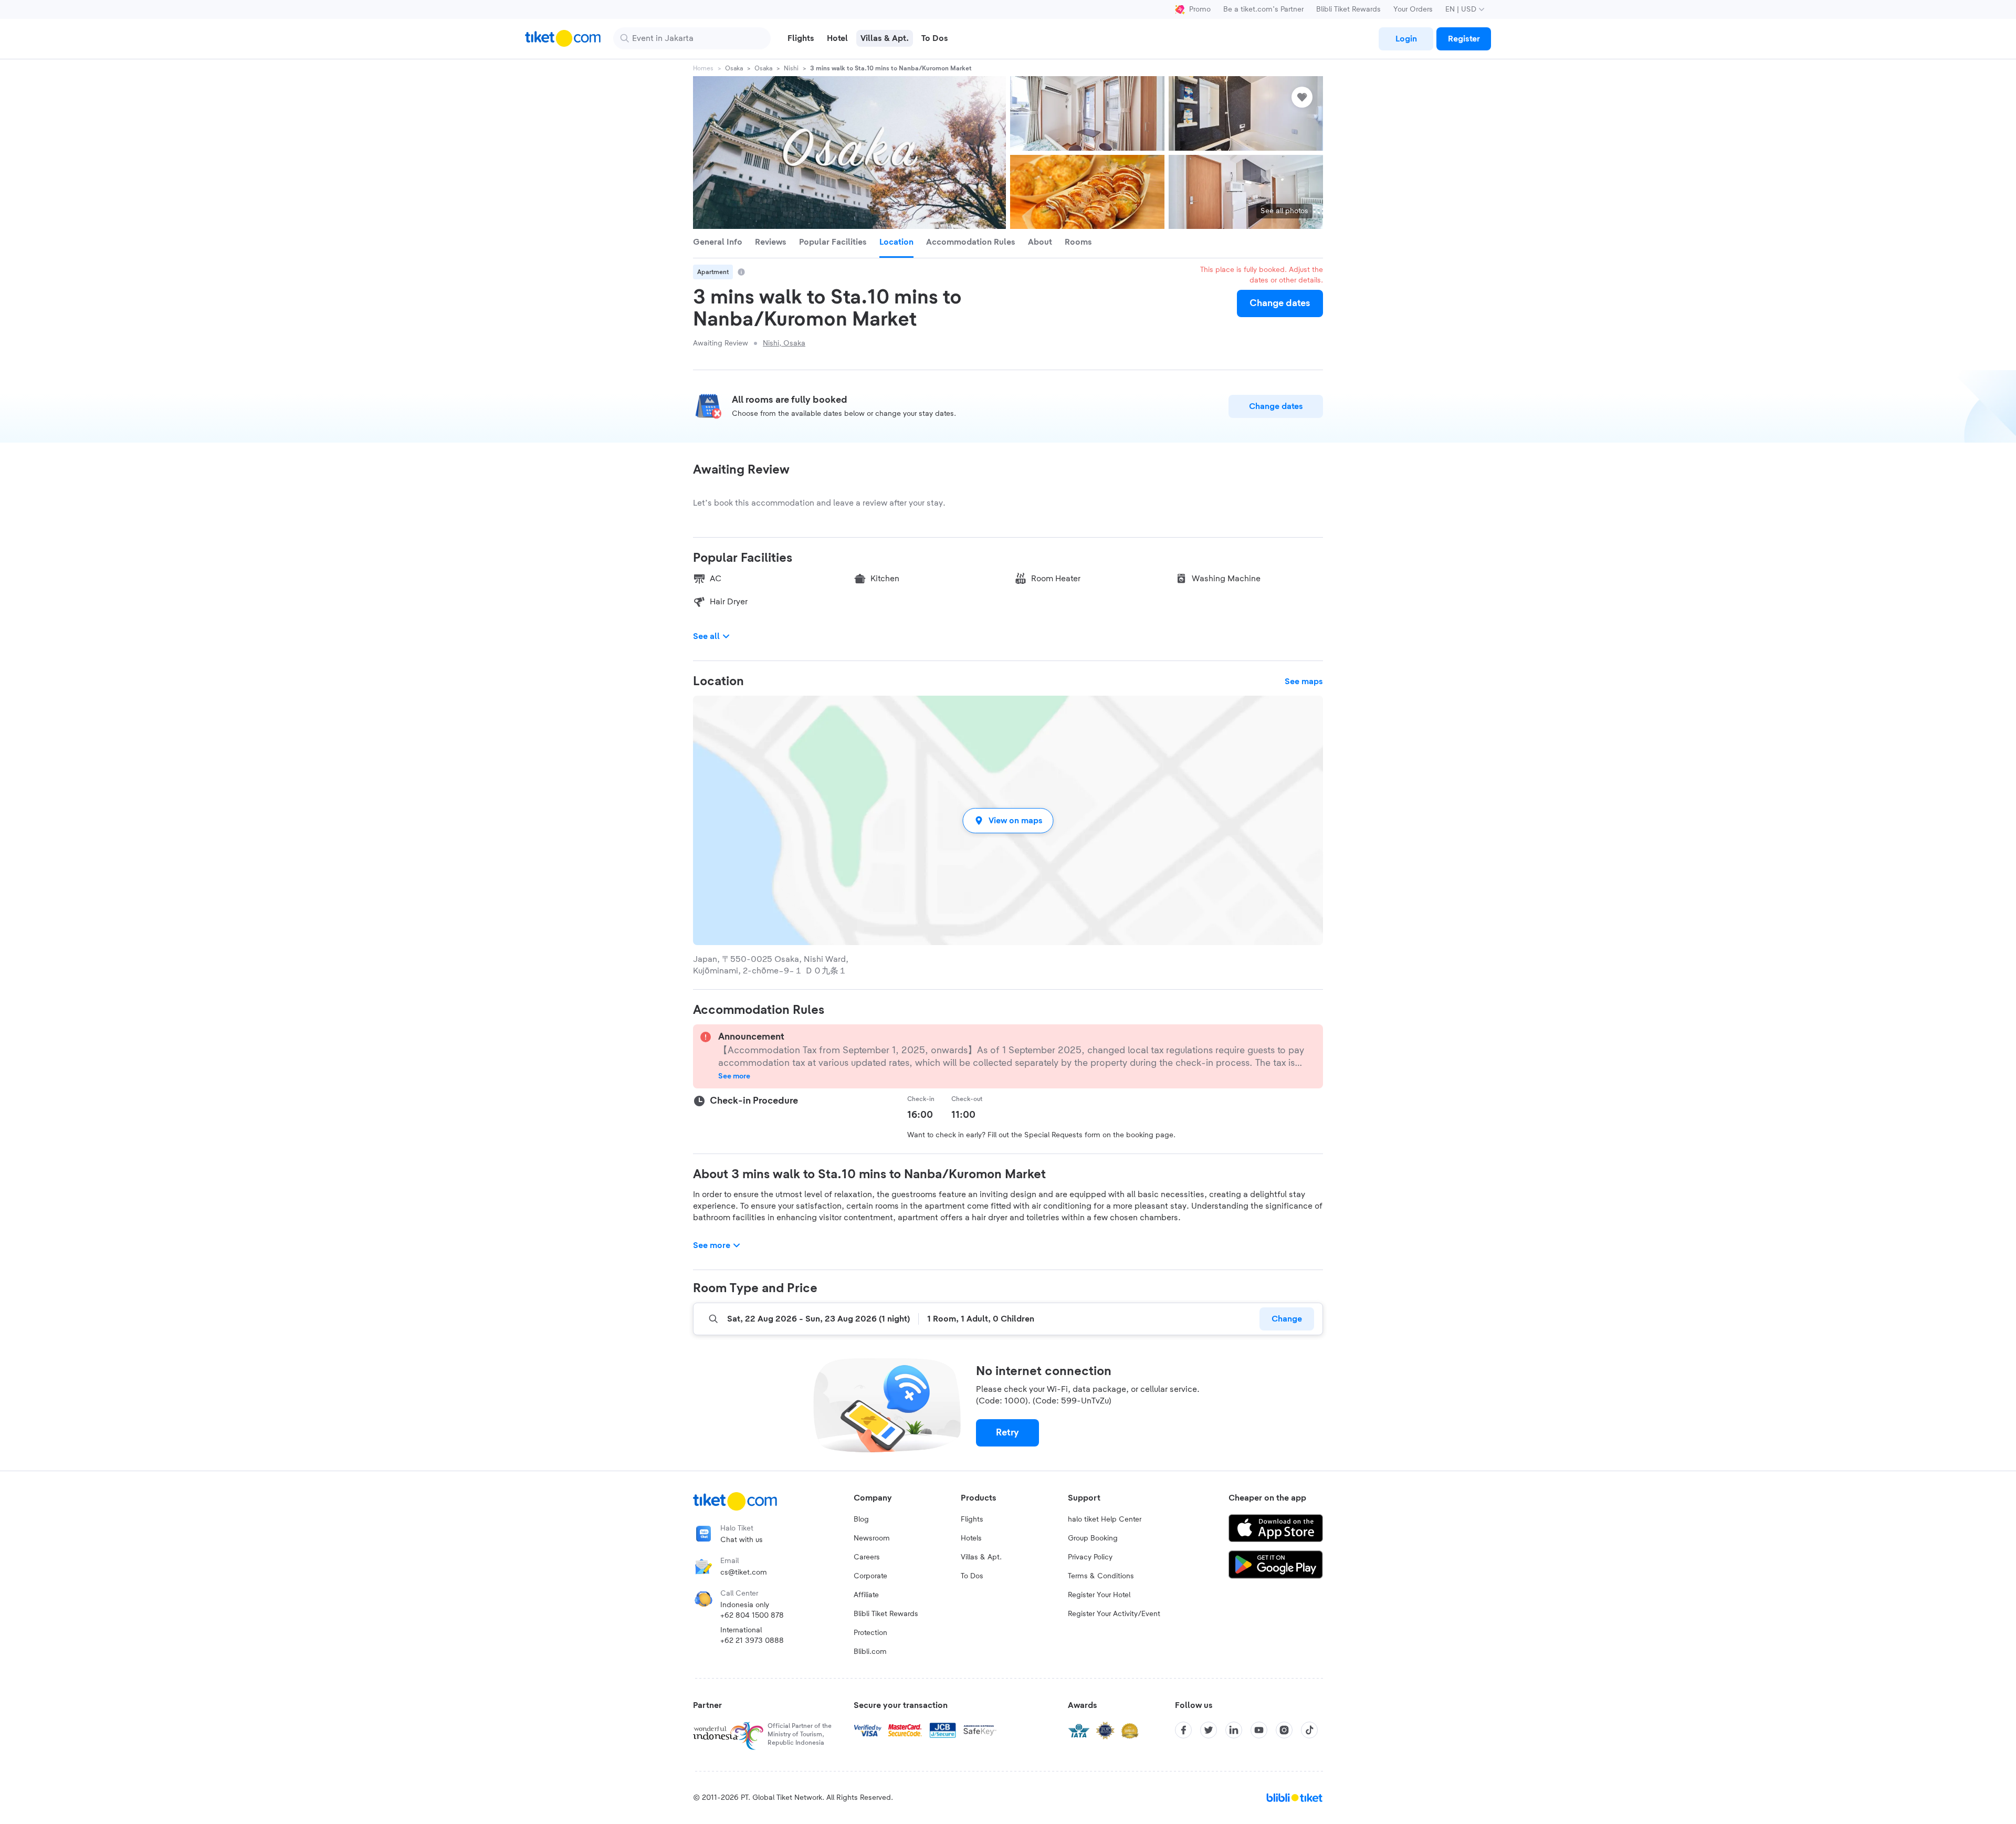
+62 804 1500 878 (752, 1616)
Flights (972, 1519)
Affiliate (866, 1595)
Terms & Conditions (1101, 1576)
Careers (867, 1557)
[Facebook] (1183, 1730)
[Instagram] (1284, 1730)
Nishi (791, 68)
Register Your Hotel (1099, 1595)
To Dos (972, 1576)
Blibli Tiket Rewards (1348, 9)
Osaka (734, 68)
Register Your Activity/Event (1114, 1614)
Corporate (870, 1576)
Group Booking (1093, 1538)
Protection (870, 1633)
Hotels (971, 1538)
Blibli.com (870, 1652)
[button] (1008, 820)
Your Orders (1413, 9)
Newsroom (872, 1538)
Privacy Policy (1090, 1557)
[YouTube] (1259, 1730)
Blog (861, 1519)
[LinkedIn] (1234, 1730)
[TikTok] (1309, 1730)
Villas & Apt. (981, 1557)
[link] (1406, 39)
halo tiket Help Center (1105, 1519)
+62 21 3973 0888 (752, 1641)
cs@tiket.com (744, 1573)
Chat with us (742, 1540)
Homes (703, 68)
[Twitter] (1209, 1730)
